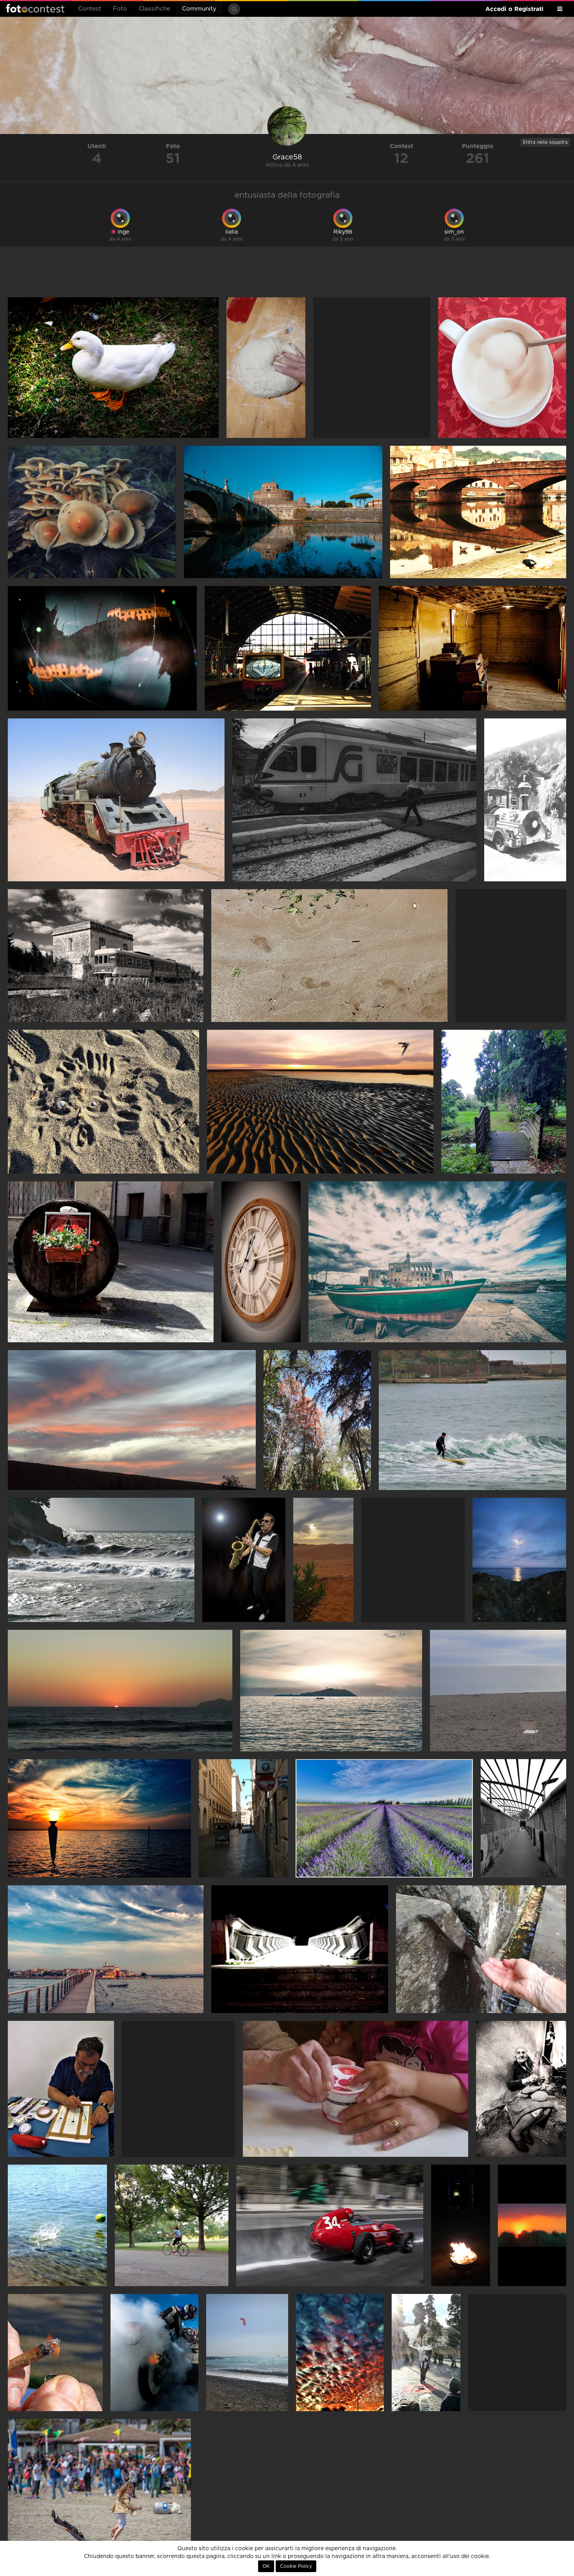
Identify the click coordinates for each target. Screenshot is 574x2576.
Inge (123, 232)
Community (199, 9)
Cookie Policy (296, 2566)
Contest (90, 9)
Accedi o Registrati (514, 9)
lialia (232, 232)
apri (113, 368)
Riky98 (343, 232)
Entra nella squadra (545, 142)
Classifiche (154, 9)
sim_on (454, 232)
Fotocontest (35, 8)
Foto (120, 9)
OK (266, 2566)
